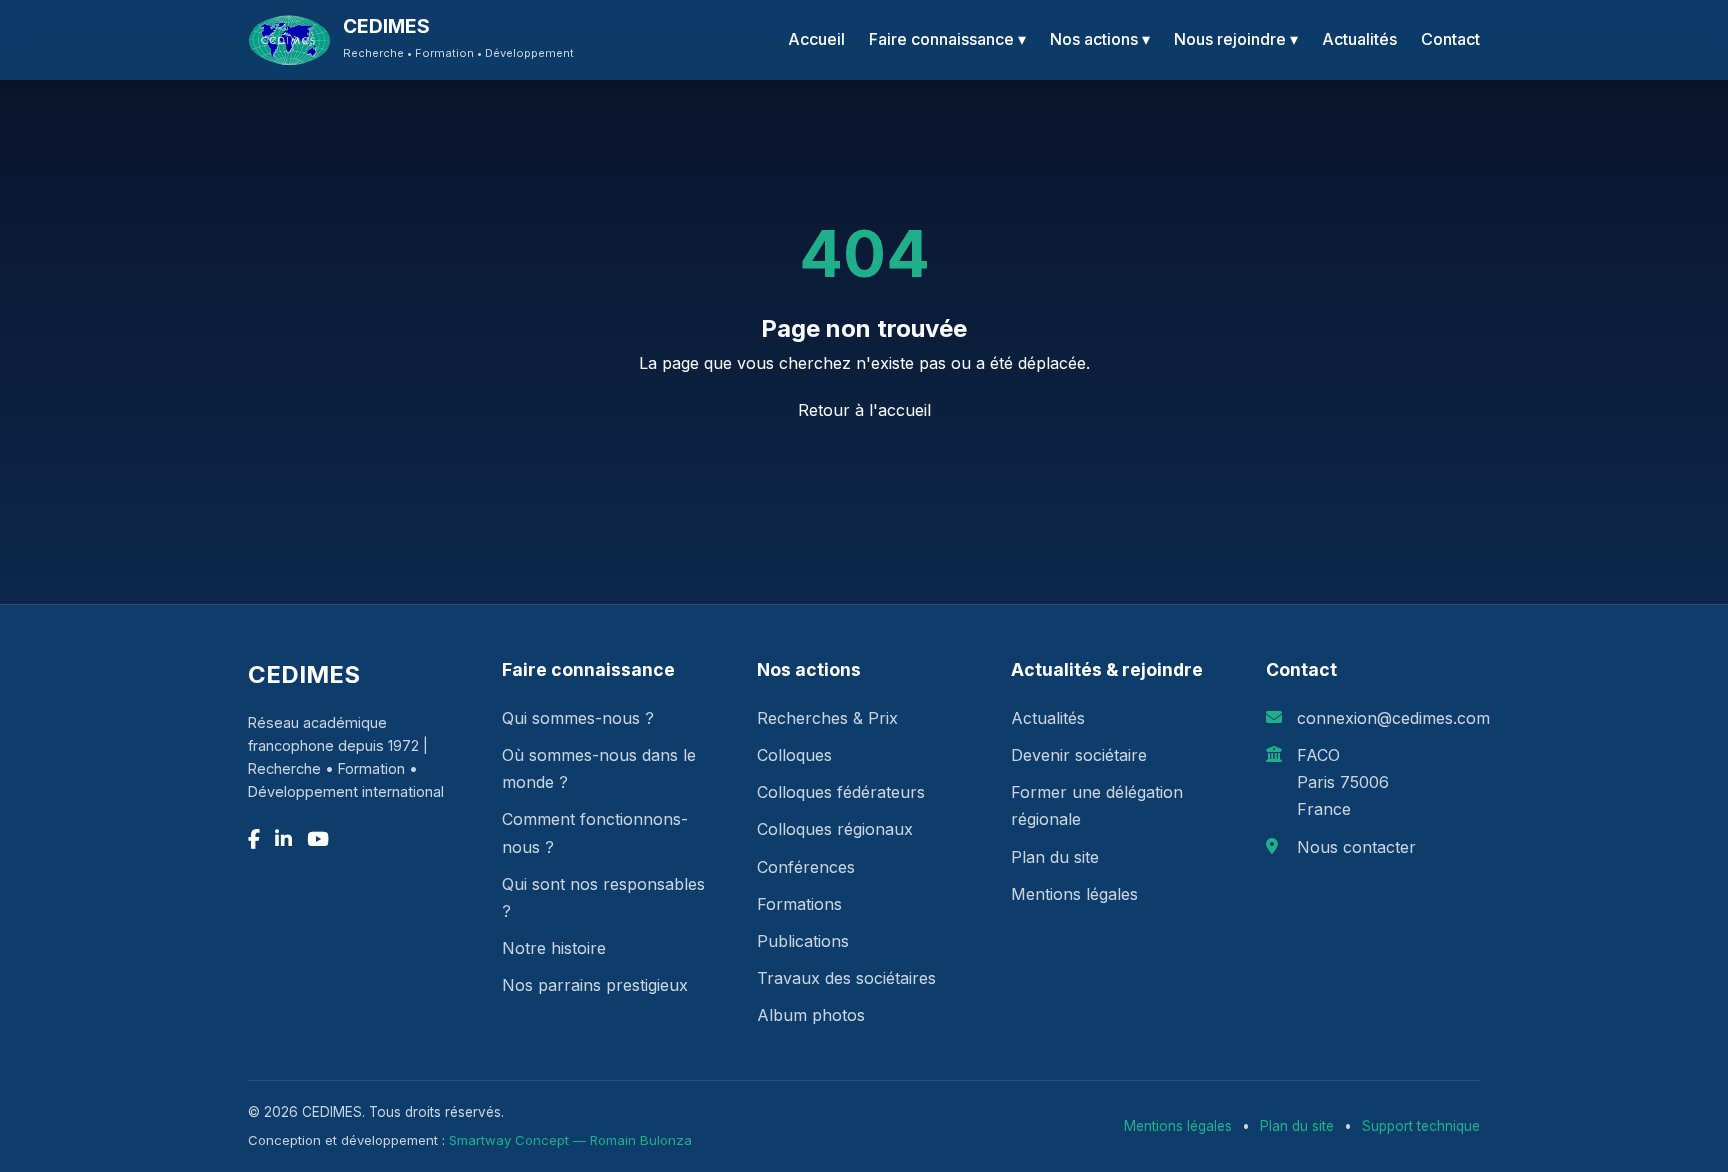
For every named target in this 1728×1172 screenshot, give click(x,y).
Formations (799, 904)
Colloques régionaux (835, 829)
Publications (803, 941)
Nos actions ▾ (1100, 39)
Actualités (1359, 39)
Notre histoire (554, 948)
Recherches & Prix (827, 718)
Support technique (1421, 1126)
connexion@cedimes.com (1393, 718)
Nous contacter (1356, 847)
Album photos (811, 1015)
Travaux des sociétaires (846, 978)
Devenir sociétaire (1079, 755)
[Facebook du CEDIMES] (254, 839)
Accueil (816, 39)
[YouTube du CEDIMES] (318, 839)
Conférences (806, 867)
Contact (1450, 39)
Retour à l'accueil (864, 410)
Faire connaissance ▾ (947, 39)
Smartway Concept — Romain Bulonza (570, 1140)
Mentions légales (1074, 894)
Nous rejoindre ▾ (1236, 39)
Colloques (794, 755)
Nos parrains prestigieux (595, 985)
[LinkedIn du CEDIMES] (283, 839)
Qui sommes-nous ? (578, 718)
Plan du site (1055, 857)
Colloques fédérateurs (841, 792)
